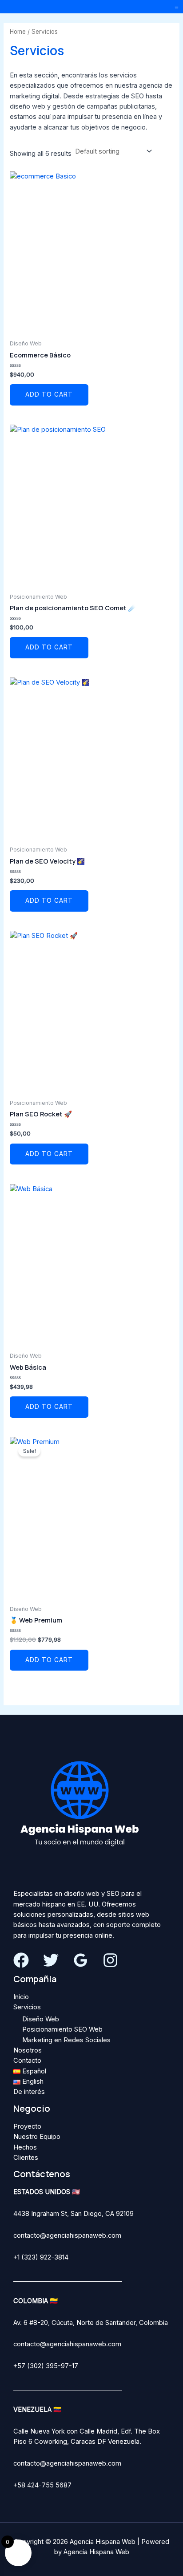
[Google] (81, 1960)
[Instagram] (110, 1960)
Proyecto (27, 2126)
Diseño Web (41, 2019)
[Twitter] (51, 1960)
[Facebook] (21, 1960)
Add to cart (49, 394)
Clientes (26, 2158)
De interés (29, 2092)
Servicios (27, 2007)
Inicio (21, 1997)
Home (18, 32)
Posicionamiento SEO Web (62, 2029)
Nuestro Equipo (37, 2137)
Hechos (25, 2147)
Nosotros (28, 2050)
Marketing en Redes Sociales (66, 2040)
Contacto (27, 2061)
